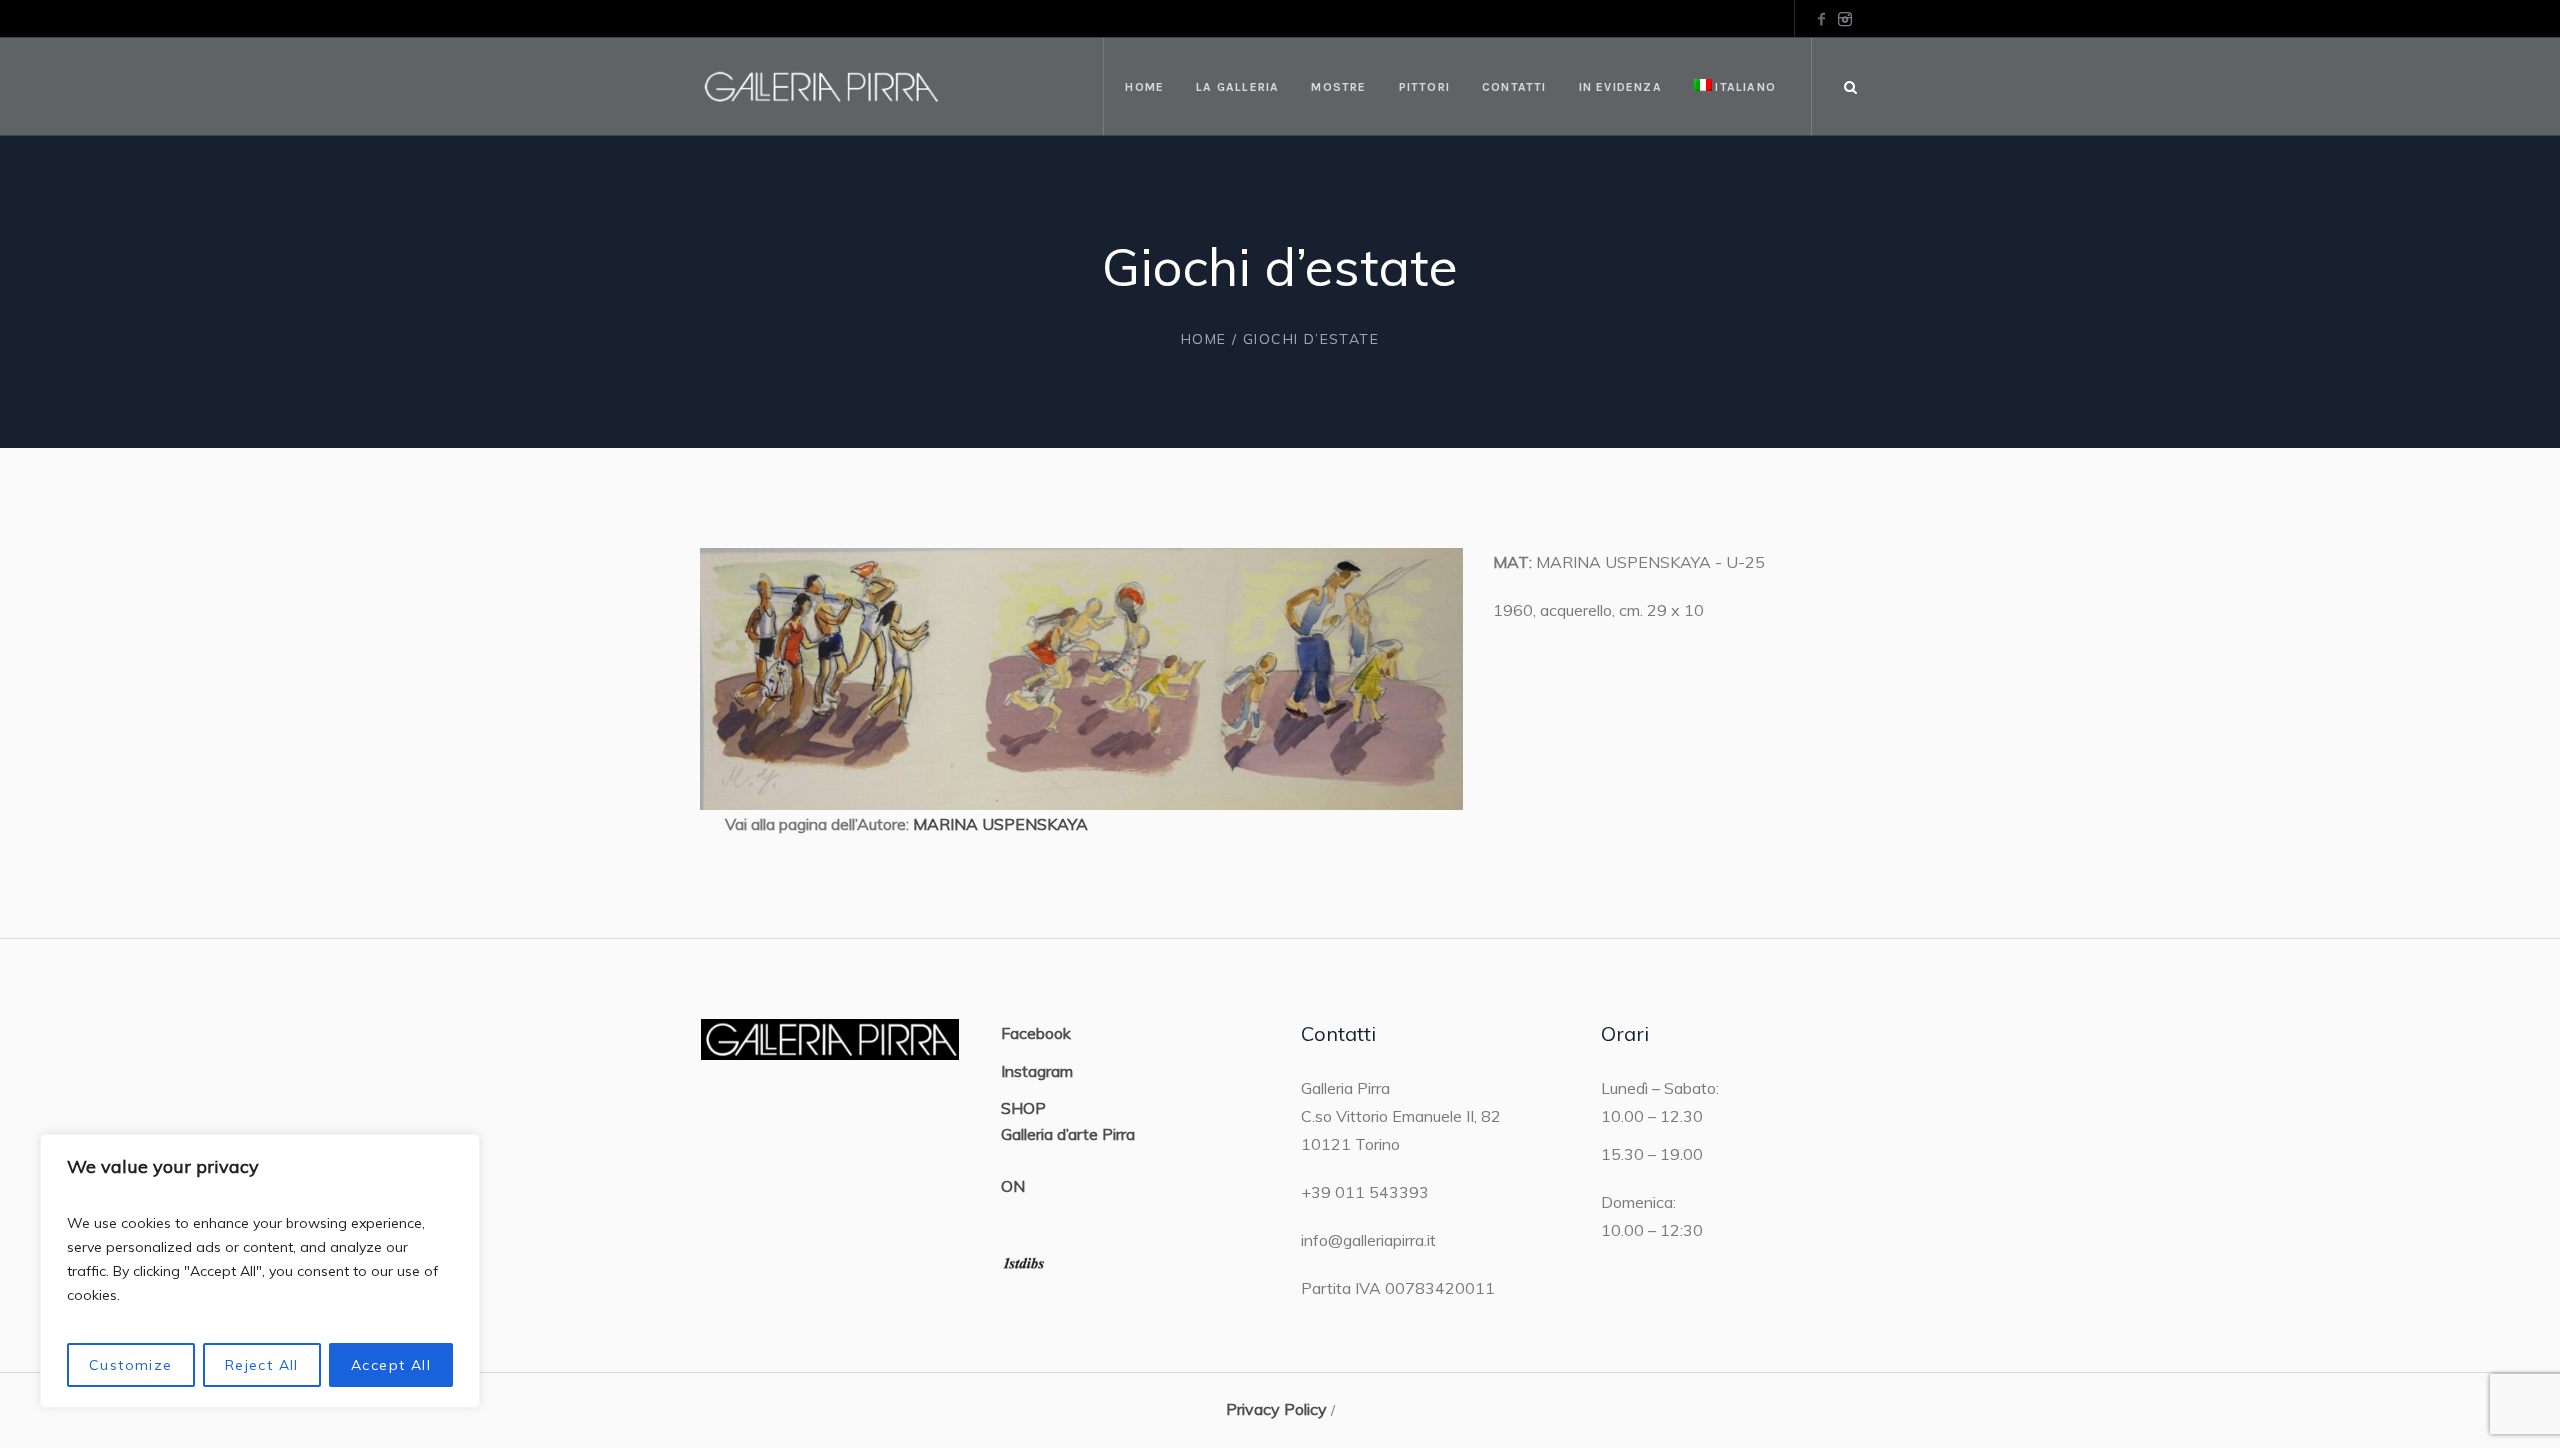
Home (1204, 339)
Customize (131, 1365)
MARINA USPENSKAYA (1000, 824)
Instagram (1037, 1071)
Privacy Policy (1276, 1409)
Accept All (391, 1365)
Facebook (1036, 1033)
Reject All (262, 1365)
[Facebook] (1821, 19)
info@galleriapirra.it (1368, 1240)
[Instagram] (1845, 19)
